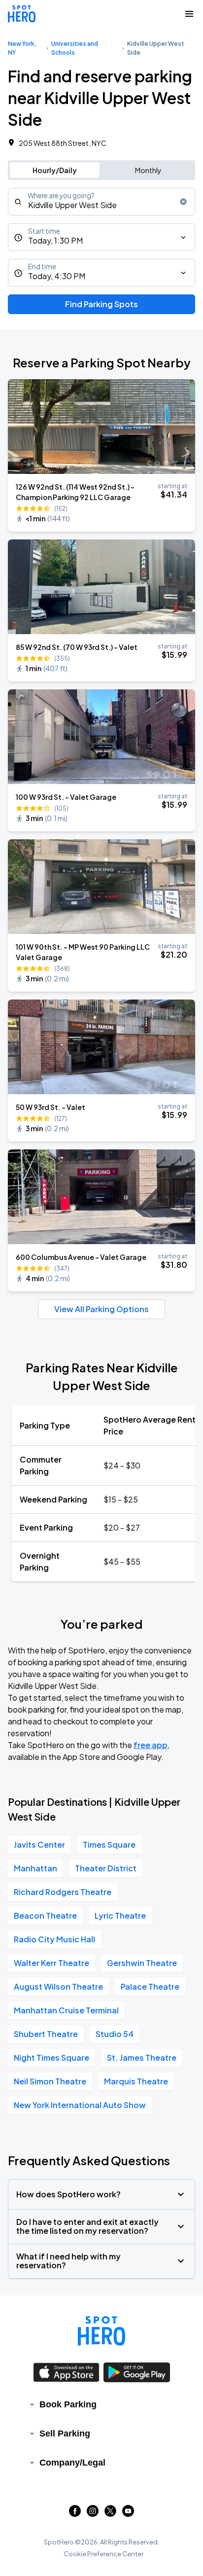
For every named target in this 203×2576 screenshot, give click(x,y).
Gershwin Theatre (142, 1963)
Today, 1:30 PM (55, 240)
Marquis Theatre (136, 2081)
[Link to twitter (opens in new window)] (110, 2514)
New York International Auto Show (80, 2105)
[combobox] (101, 202)
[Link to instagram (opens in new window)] (93, 2514)
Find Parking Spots (101, 304)
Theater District (106, 1868)
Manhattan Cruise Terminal (66, 2010)
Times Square (109, 1844)
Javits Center (39, 1844)
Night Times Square (51, 2057)
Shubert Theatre (46, 2034)
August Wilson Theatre (58, 1986)
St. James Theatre (142, 2057)
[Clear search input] (183, 202)
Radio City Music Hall (54, 1939)
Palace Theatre (150, 1986)
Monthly (148, 170)
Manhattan (35, 1868)
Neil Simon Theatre (50, 2081)
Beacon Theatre (45, 1915)
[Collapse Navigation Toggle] (189, 14)
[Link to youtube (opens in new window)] (128, 2514)
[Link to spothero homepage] (101, 2331)
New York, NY (22, 48)
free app (151, 1745)
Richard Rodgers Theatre (63, 1892)
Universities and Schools (75, 48)
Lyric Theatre (120, 1915)
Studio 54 (115, 2034)
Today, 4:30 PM (57, 276)
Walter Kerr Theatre (51, 1963)
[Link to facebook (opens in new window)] (75, 2514)
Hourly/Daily (55, 170)
